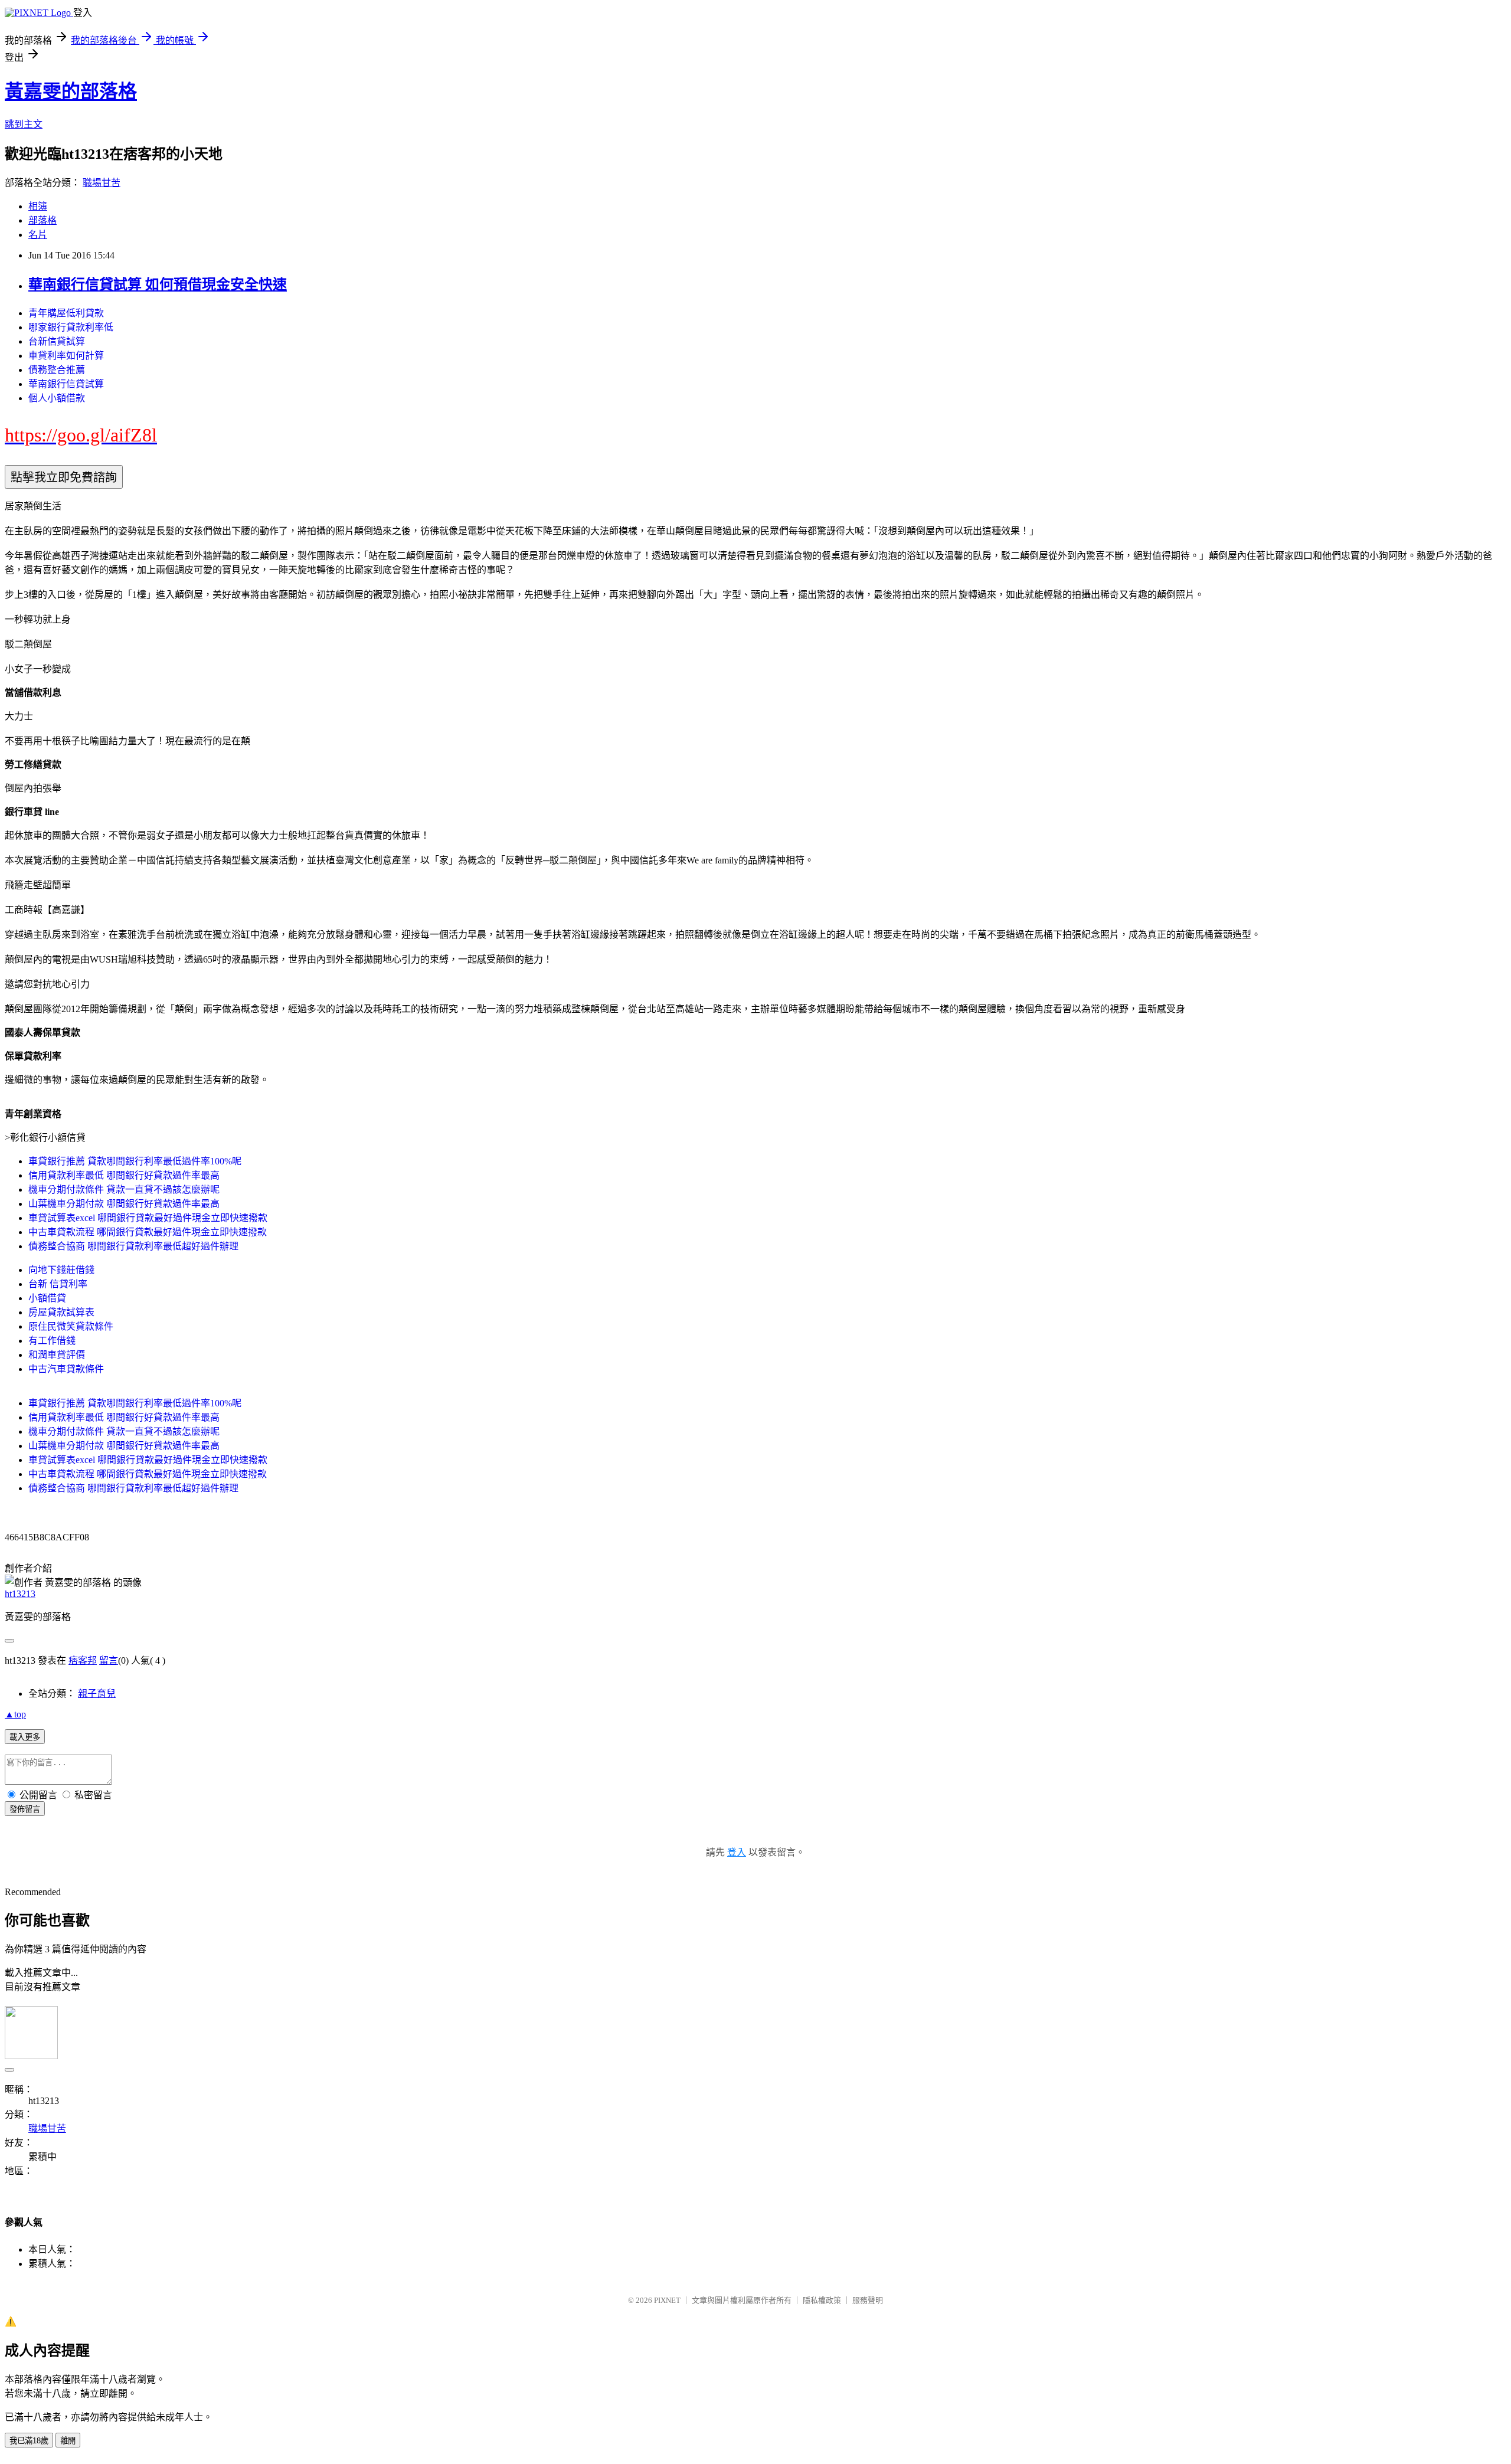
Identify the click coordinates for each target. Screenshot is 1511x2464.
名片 (38, 235)
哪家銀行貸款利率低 (71, 327)
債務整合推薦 (57, 370)
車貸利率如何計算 (66, 356)
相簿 (38, 206)
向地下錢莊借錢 (61, 1270)
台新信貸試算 (57, 341)
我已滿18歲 (29, 2441)
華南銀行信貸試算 (66, 384)
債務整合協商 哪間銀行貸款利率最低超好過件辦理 (133, 1246)
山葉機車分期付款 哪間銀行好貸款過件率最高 (124, 1204)
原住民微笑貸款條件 (71, 1326)
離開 (68, 2441)
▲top (15, 1714)
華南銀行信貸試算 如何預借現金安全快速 (158, 284)
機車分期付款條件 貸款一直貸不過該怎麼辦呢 (124, 1190)
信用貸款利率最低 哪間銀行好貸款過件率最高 (124, 1175)
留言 (109, 1660)
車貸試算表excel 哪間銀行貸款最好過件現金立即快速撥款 (148, 1218)
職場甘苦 (102, 183)
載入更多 (25, 1737)
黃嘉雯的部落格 (71, 91)
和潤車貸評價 (57, 1355)
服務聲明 (868, 2300)
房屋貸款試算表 (61, 1312)
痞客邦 (83, 1660)
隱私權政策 (822, 2300)
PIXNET (667, 2300)
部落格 (42, 220)
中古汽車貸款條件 (66, 1369)
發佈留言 (25, 1809)
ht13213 (20, 1594)
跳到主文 (24, 124)
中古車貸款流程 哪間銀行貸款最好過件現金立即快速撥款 (148, 1232)
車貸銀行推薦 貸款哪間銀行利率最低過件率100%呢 (135, 1161)
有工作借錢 (52, 1341)
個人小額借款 (57, 398)
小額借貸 (47, 1298)
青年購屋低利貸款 (66, 313)
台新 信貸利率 (58, 1284)
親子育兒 (97, 1694)
